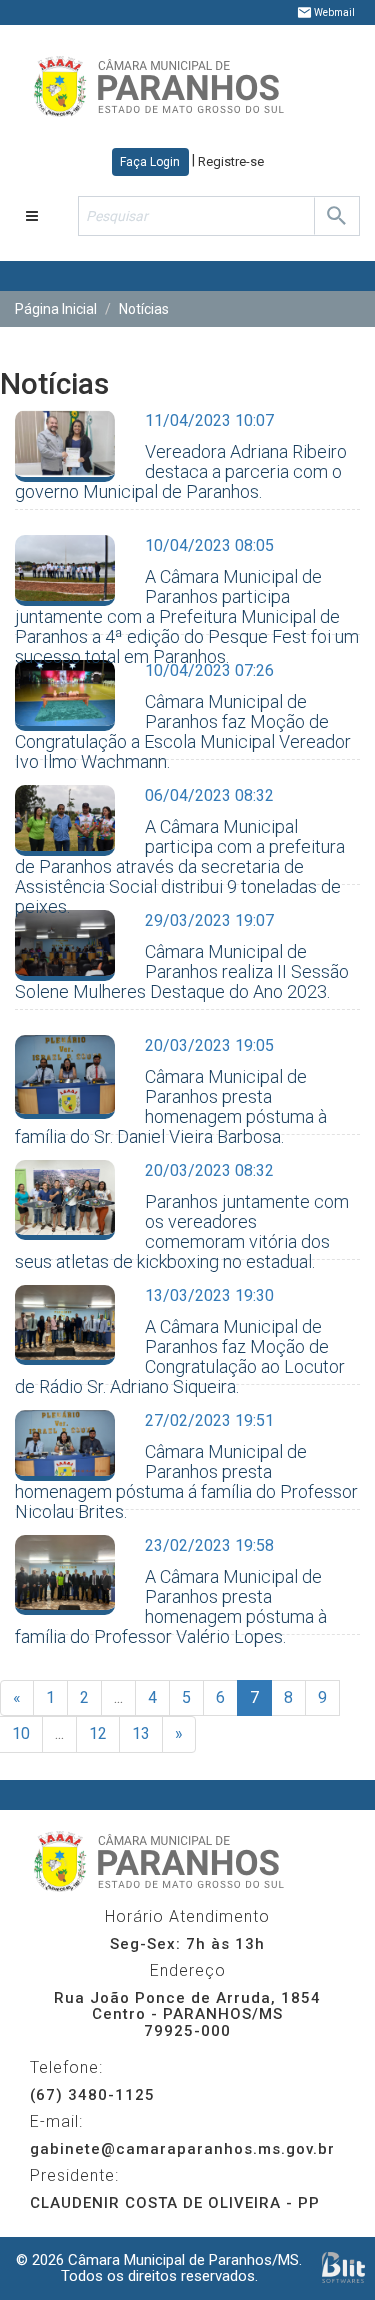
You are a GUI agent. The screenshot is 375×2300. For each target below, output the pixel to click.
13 (141, 1733)
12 (98, 1733)
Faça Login (150, 162)
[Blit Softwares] (343, 2267)
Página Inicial (56, 309)
